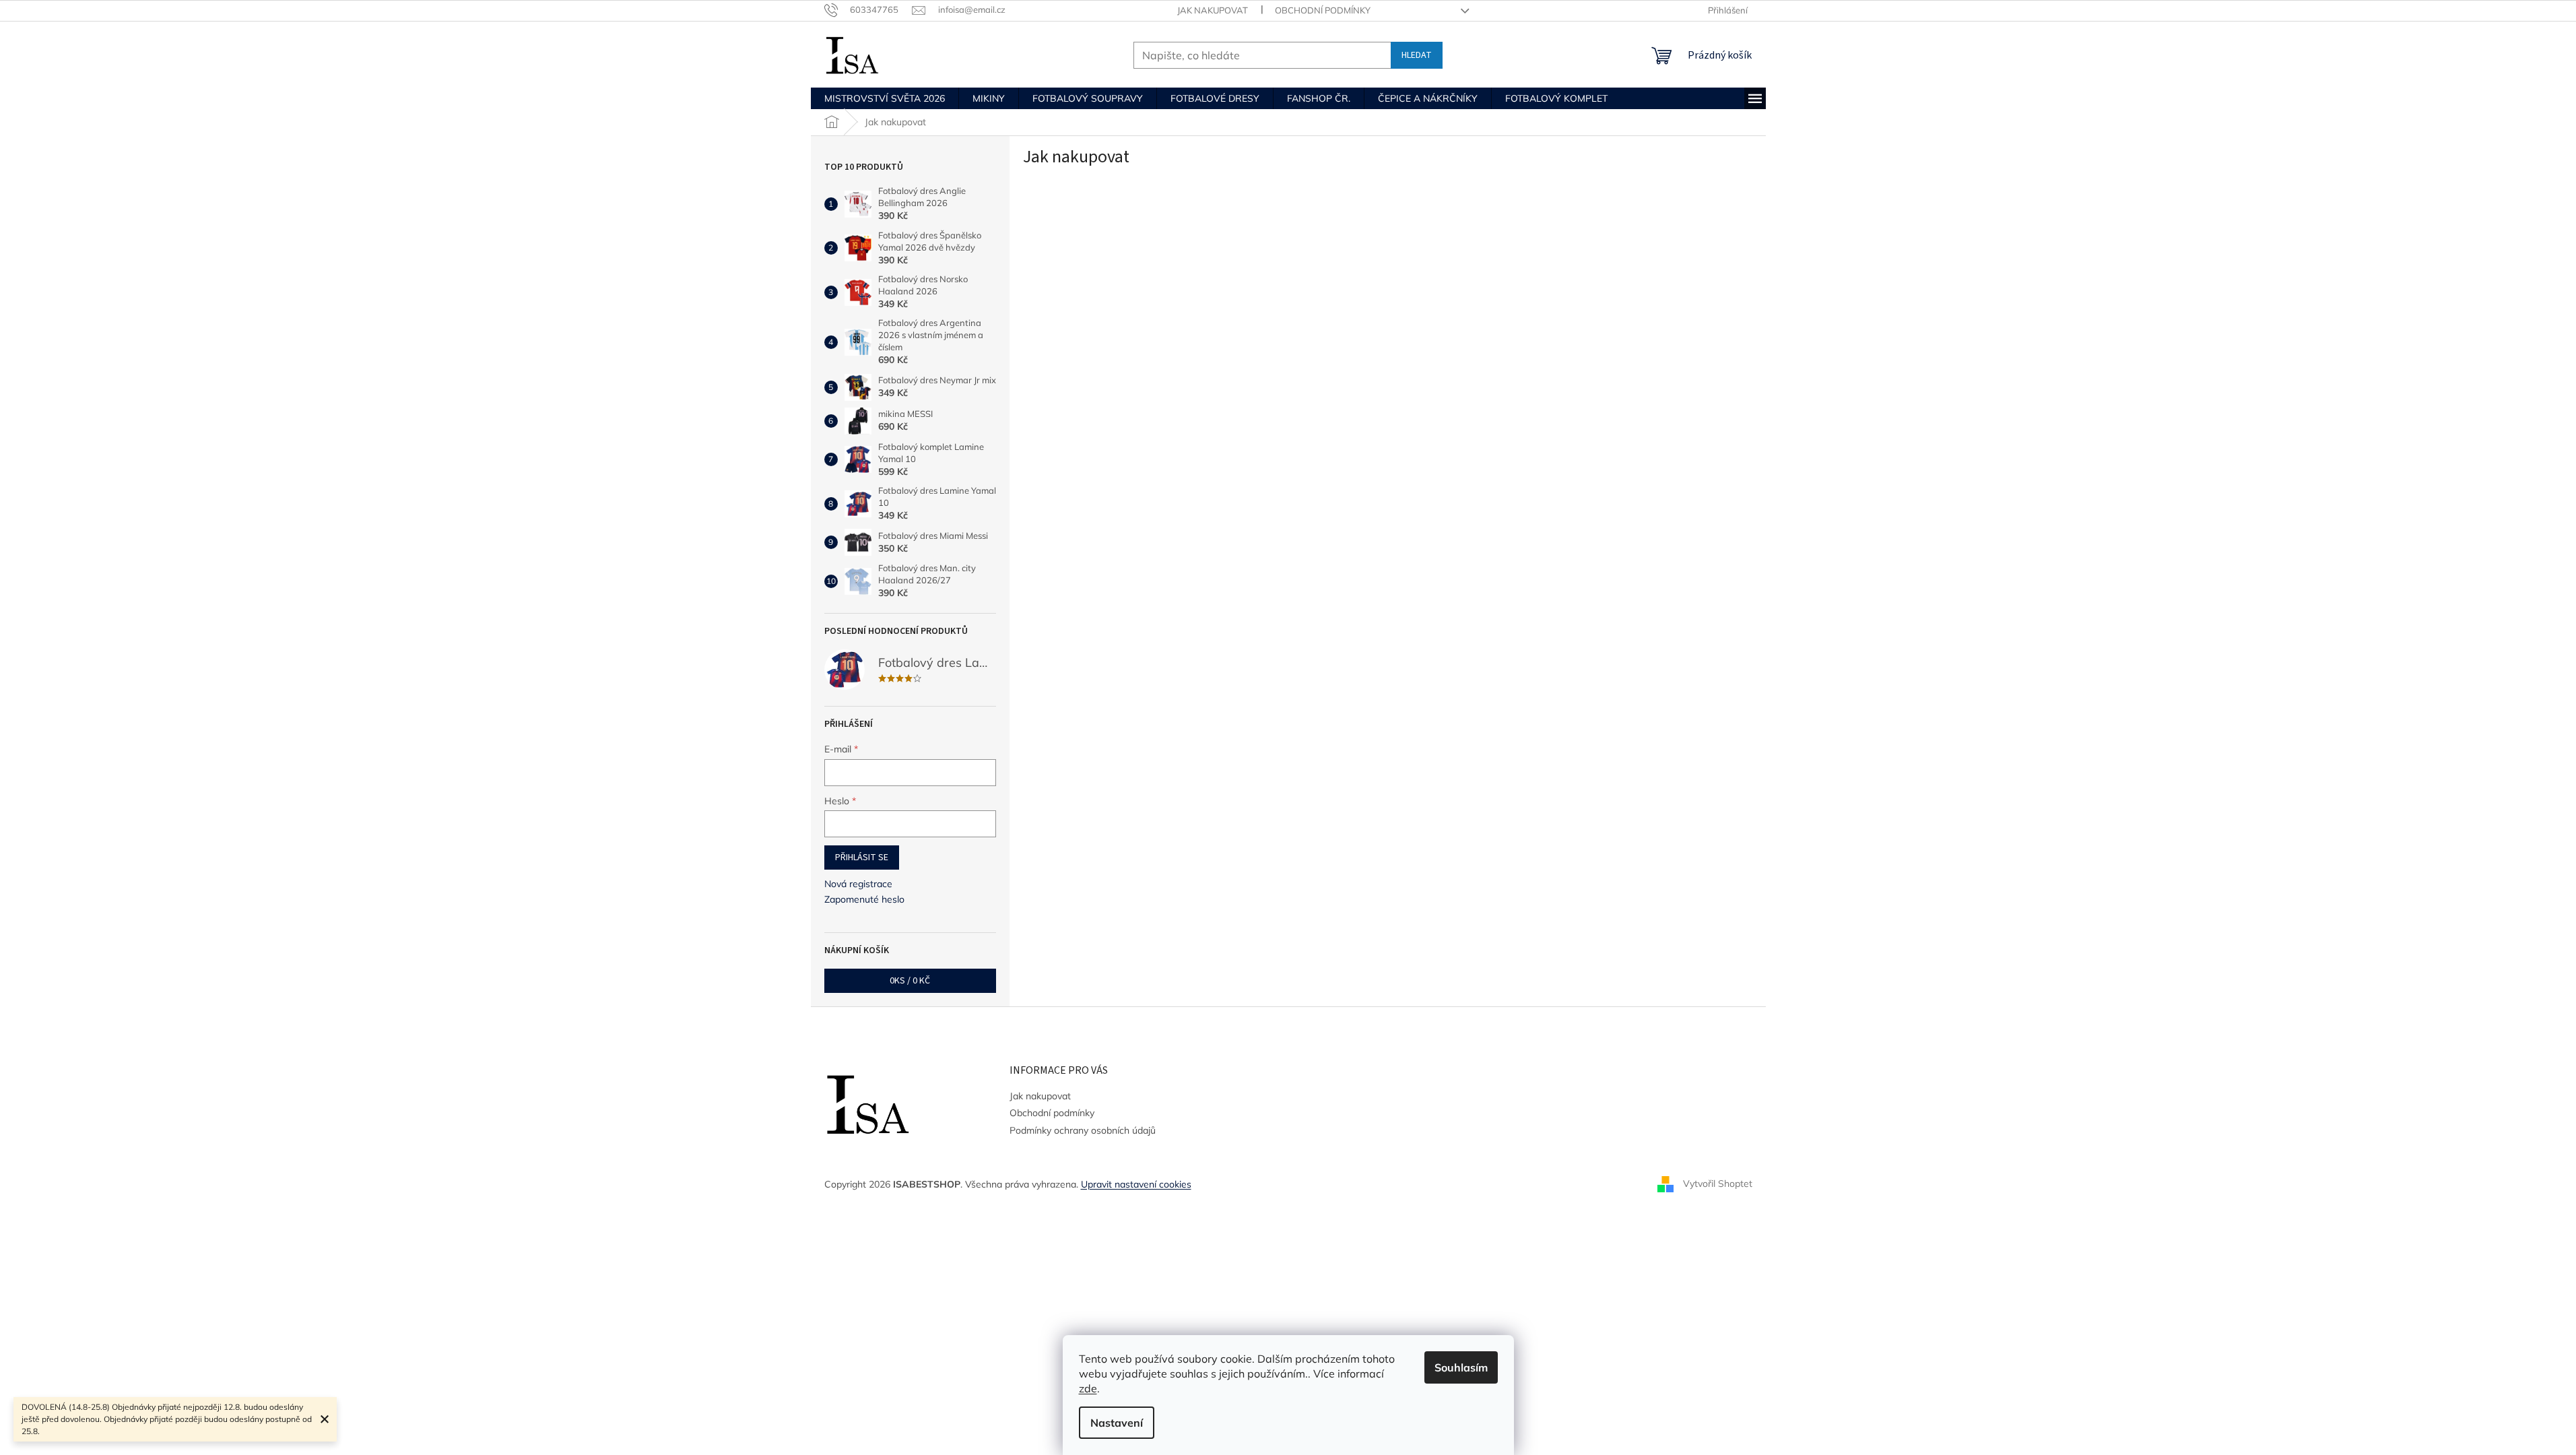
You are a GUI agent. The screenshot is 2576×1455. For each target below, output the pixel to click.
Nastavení (1117, 1423)
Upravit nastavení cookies (1136, 1184)
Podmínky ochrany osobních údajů (1083, 1130)
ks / (910, 981)
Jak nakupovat (1213, 10)
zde (1088, 1388)
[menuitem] (885, 98)
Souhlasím (1461, 1367)
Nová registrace (858, 884)
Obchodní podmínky (1323, 10)
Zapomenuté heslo (864, 899)
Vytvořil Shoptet (1718, 1184)
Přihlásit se (862, 858)
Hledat (1417, 55)
